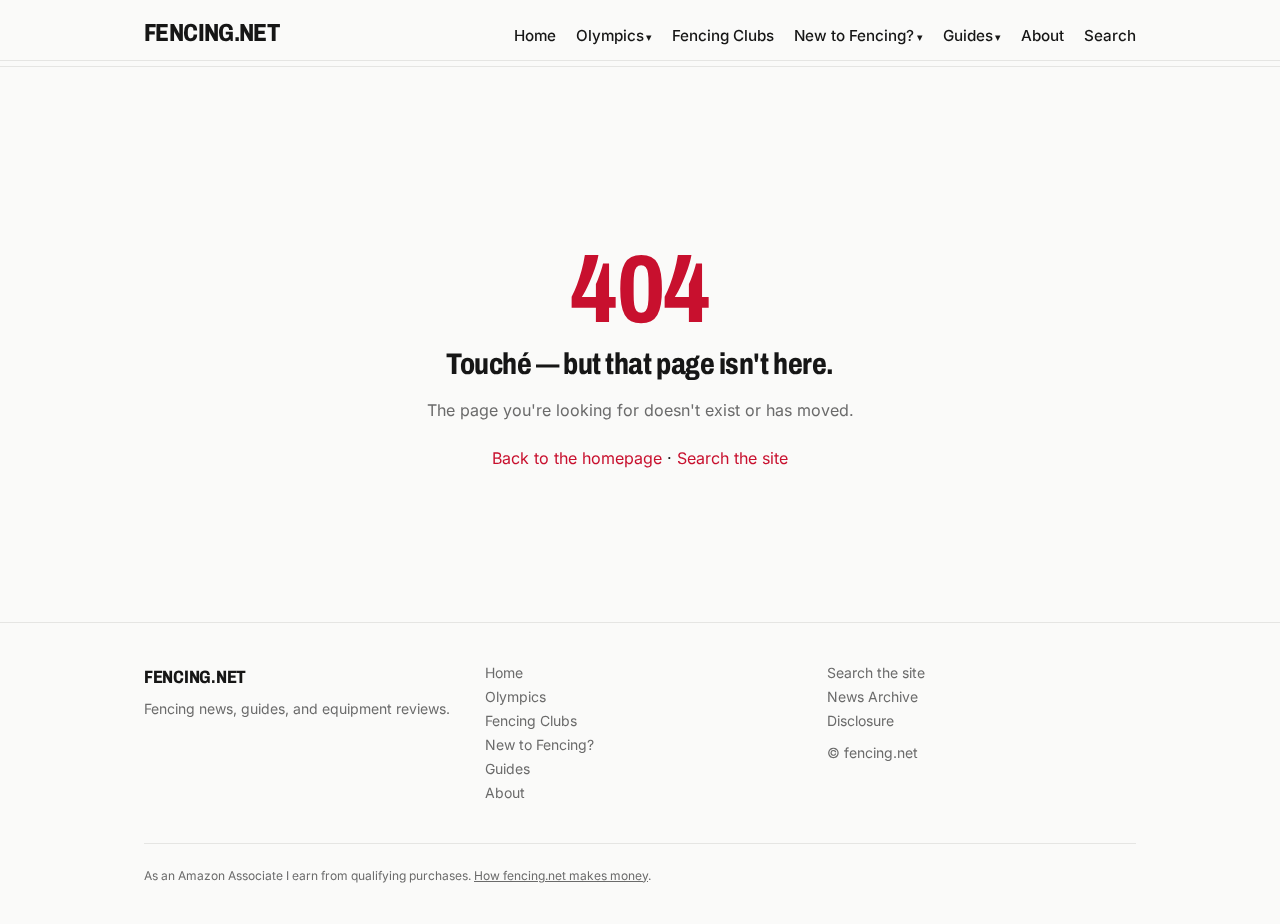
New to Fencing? (858, 35)
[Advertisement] (640, 141)
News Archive (872, 696)
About (1042, 35)
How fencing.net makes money (561, 875)
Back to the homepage (577, 458)
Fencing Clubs (723, 35)
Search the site (732, 458)
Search (1110, 35)
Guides (972, 35)
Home (535, 35)
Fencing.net (211, 33)
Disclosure (860, 720)
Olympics (614, 35)
